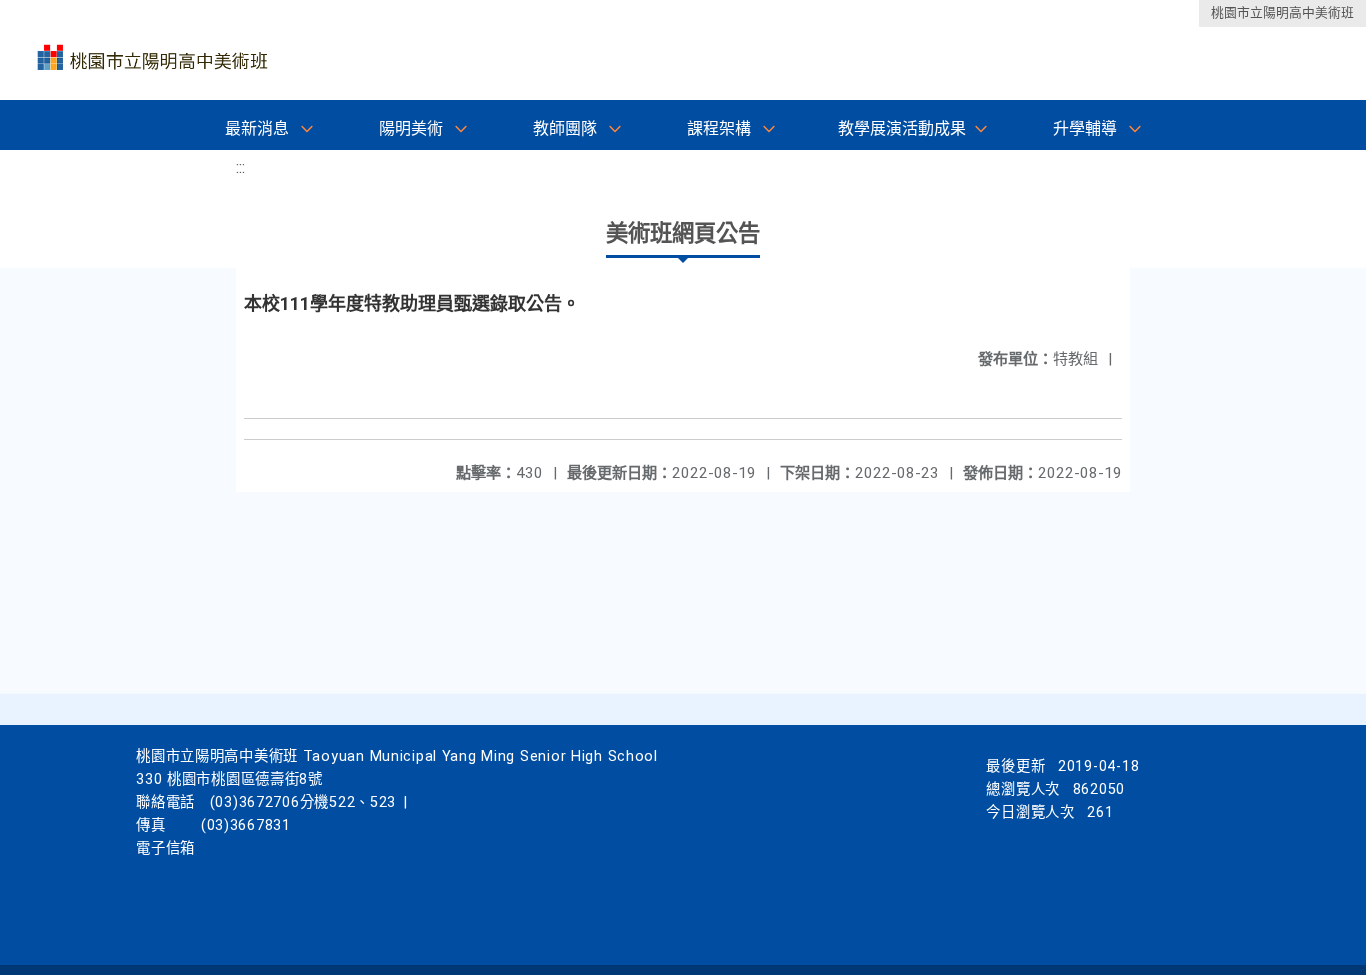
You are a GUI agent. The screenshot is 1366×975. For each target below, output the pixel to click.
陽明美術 (411, 128)
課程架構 (719, 128)
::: (240, 167)
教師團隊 (565, 128)
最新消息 (257, 128)
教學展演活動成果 (902, 128)
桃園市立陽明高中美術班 (1282, 12)
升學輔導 (1085, 128)
